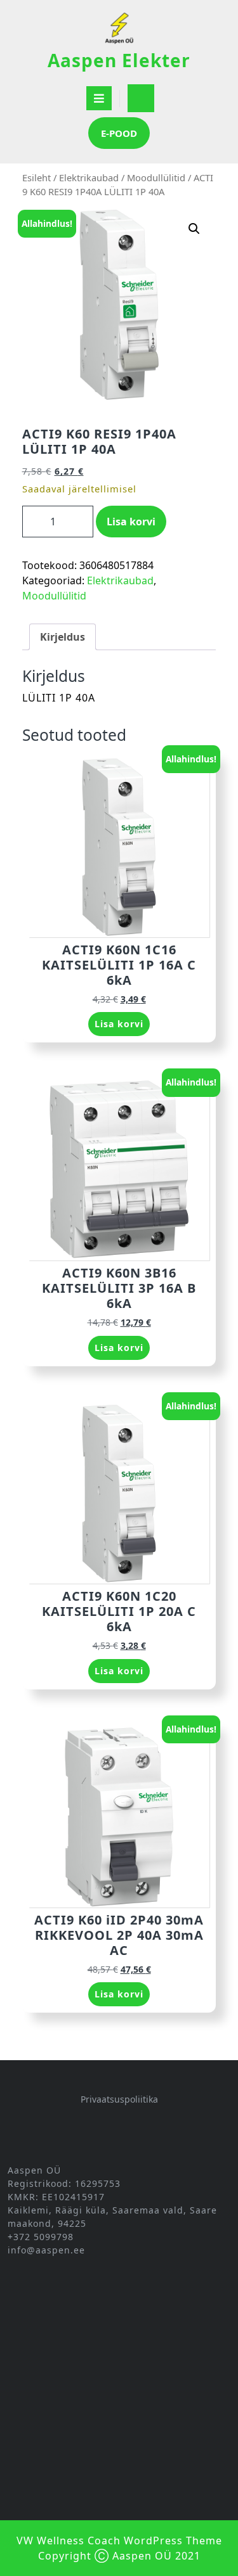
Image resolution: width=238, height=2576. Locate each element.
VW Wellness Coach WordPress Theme (119, 2541)
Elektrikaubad (89, 177)
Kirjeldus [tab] (63, 637)
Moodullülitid (156, 177)
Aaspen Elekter (119, 60)
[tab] (99, 98)
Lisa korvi (131, 522)
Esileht (36, 177)
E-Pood (119, 133)
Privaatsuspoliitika (119, 2099)
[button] (194, 229)
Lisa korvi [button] (119, 1024)
